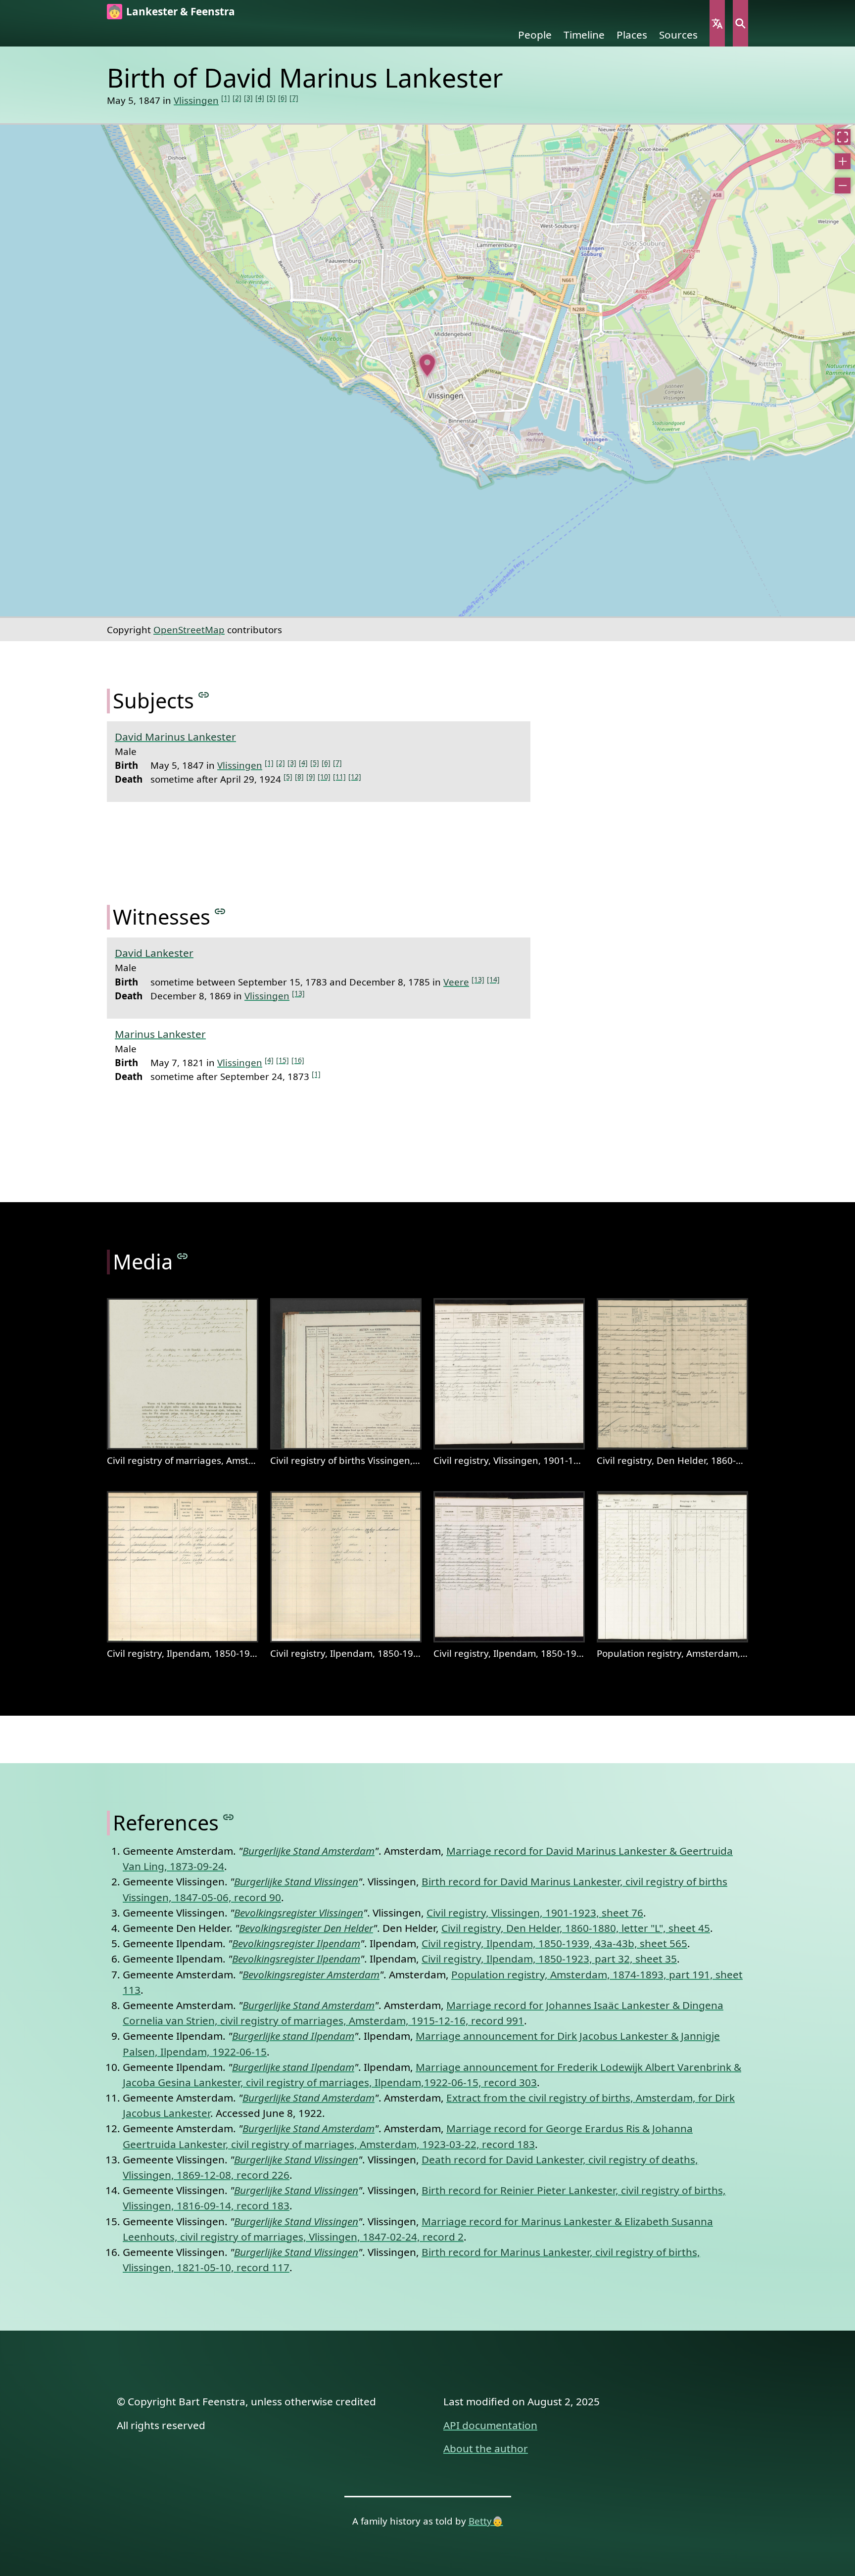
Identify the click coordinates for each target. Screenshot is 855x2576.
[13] (478, 979)
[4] (260, 98)
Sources (678, 35)
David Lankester (154, 953)
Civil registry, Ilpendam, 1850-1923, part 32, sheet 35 (549, 1959)
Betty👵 (486, 2521)
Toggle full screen (843, 137)
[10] (324, 776)
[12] (355, 776)
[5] (271, 98)
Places (632, 35)
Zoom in (843, 161)
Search (740, 23)
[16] (298, 1060)
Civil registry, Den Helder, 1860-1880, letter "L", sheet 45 (576, 1928)
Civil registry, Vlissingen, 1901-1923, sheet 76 (535, 1913)
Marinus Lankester (160, 1034)
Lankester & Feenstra (181, 11)
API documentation (490, 2425)
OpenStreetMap (189, 630)
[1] (226, 98)
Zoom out (843, 186)
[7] (294, 98)
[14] (493, 979)
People (535, 35)
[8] (299, 776)
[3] (248, 98)
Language (717, 23)
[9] (311, 776)
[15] (283, 1060)
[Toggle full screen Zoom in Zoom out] (427, 371)
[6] (283, 98)
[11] (339, 776)
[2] (237, 98)
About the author (486, 2448)
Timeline (584, 35)
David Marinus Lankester (175, 737)
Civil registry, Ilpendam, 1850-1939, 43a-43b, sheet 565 (554, 1943)
